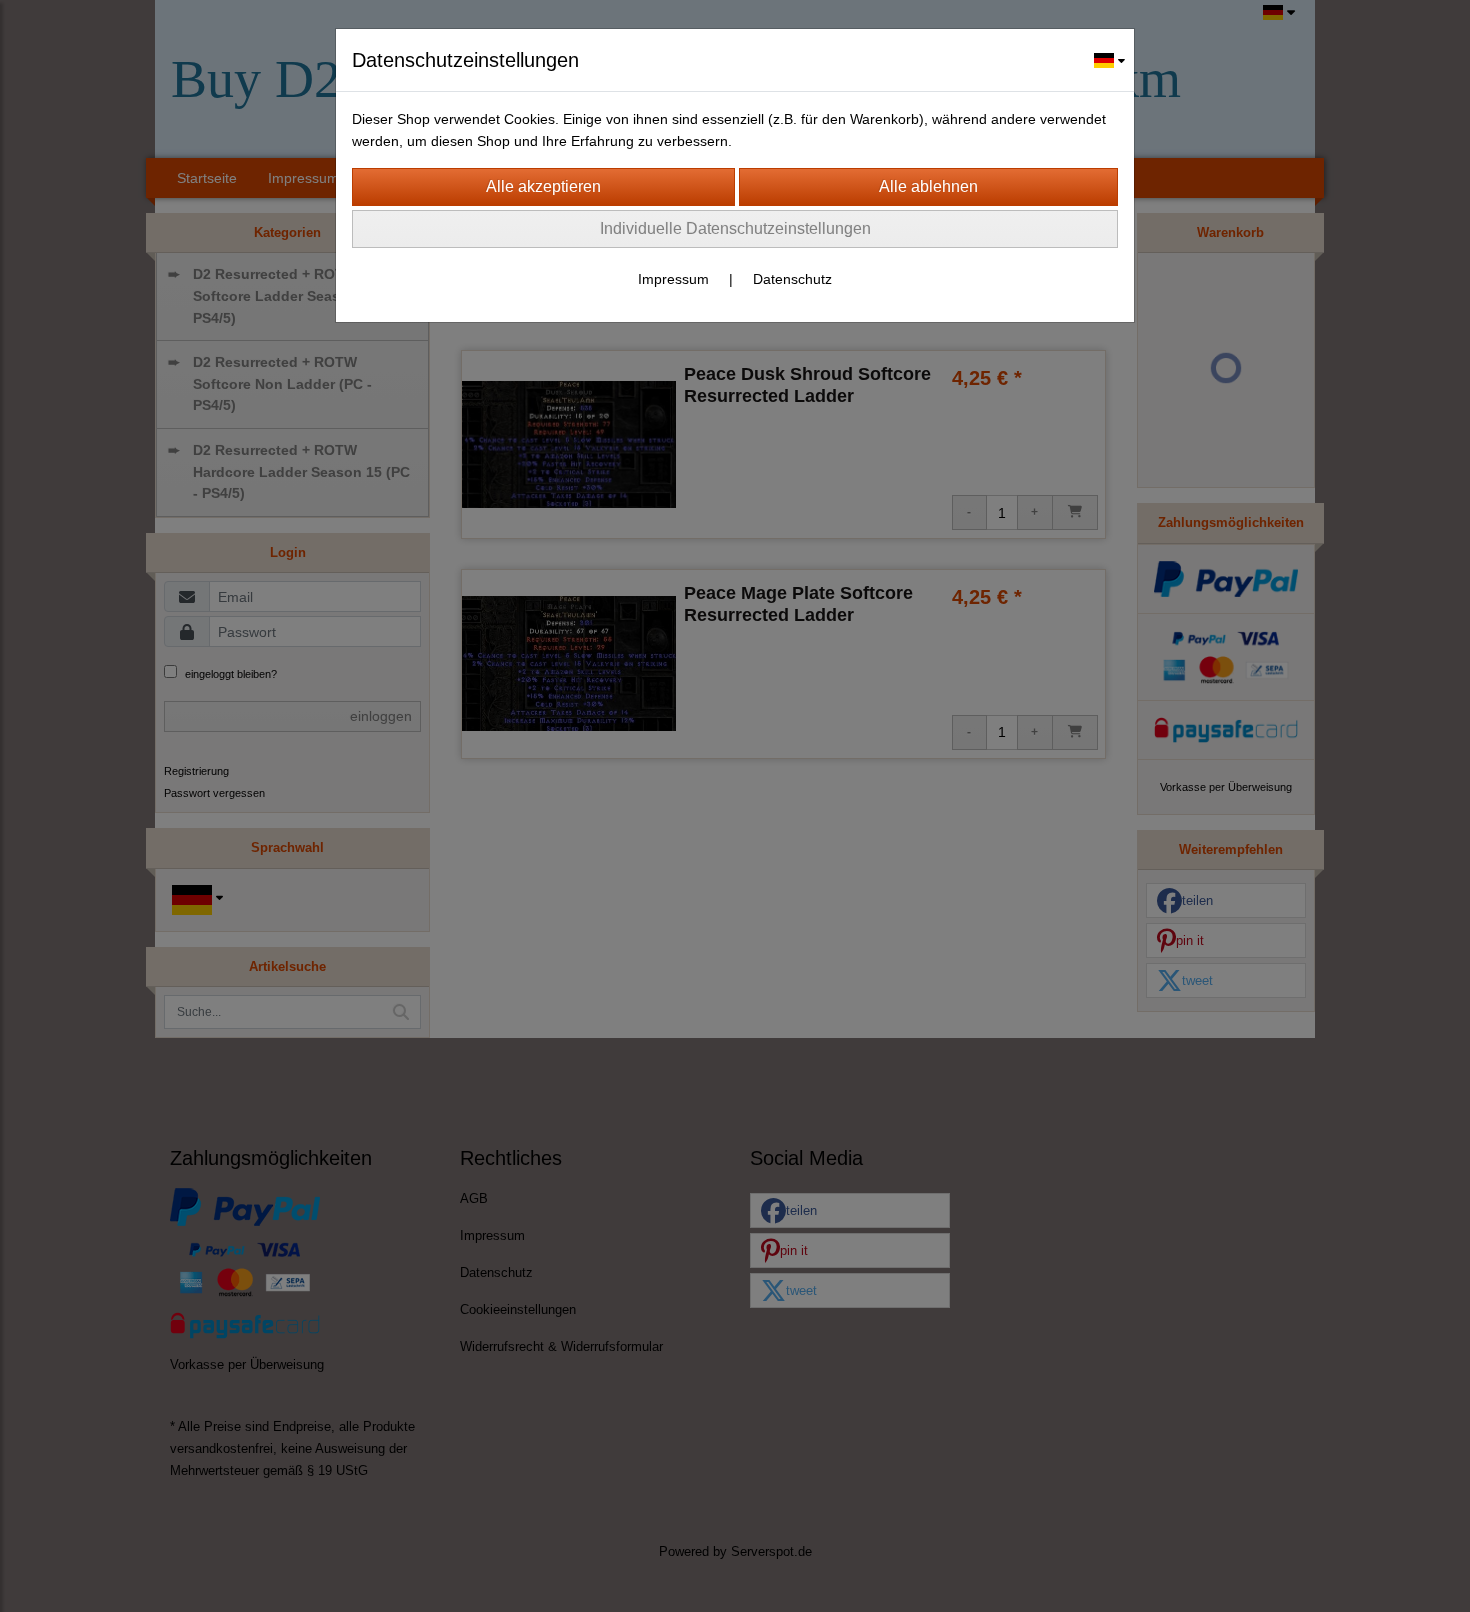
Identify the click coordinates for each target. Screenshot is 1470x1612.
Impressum (673, 279)
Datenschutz (792, 279)
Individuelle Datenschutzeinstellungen (735, 228)
